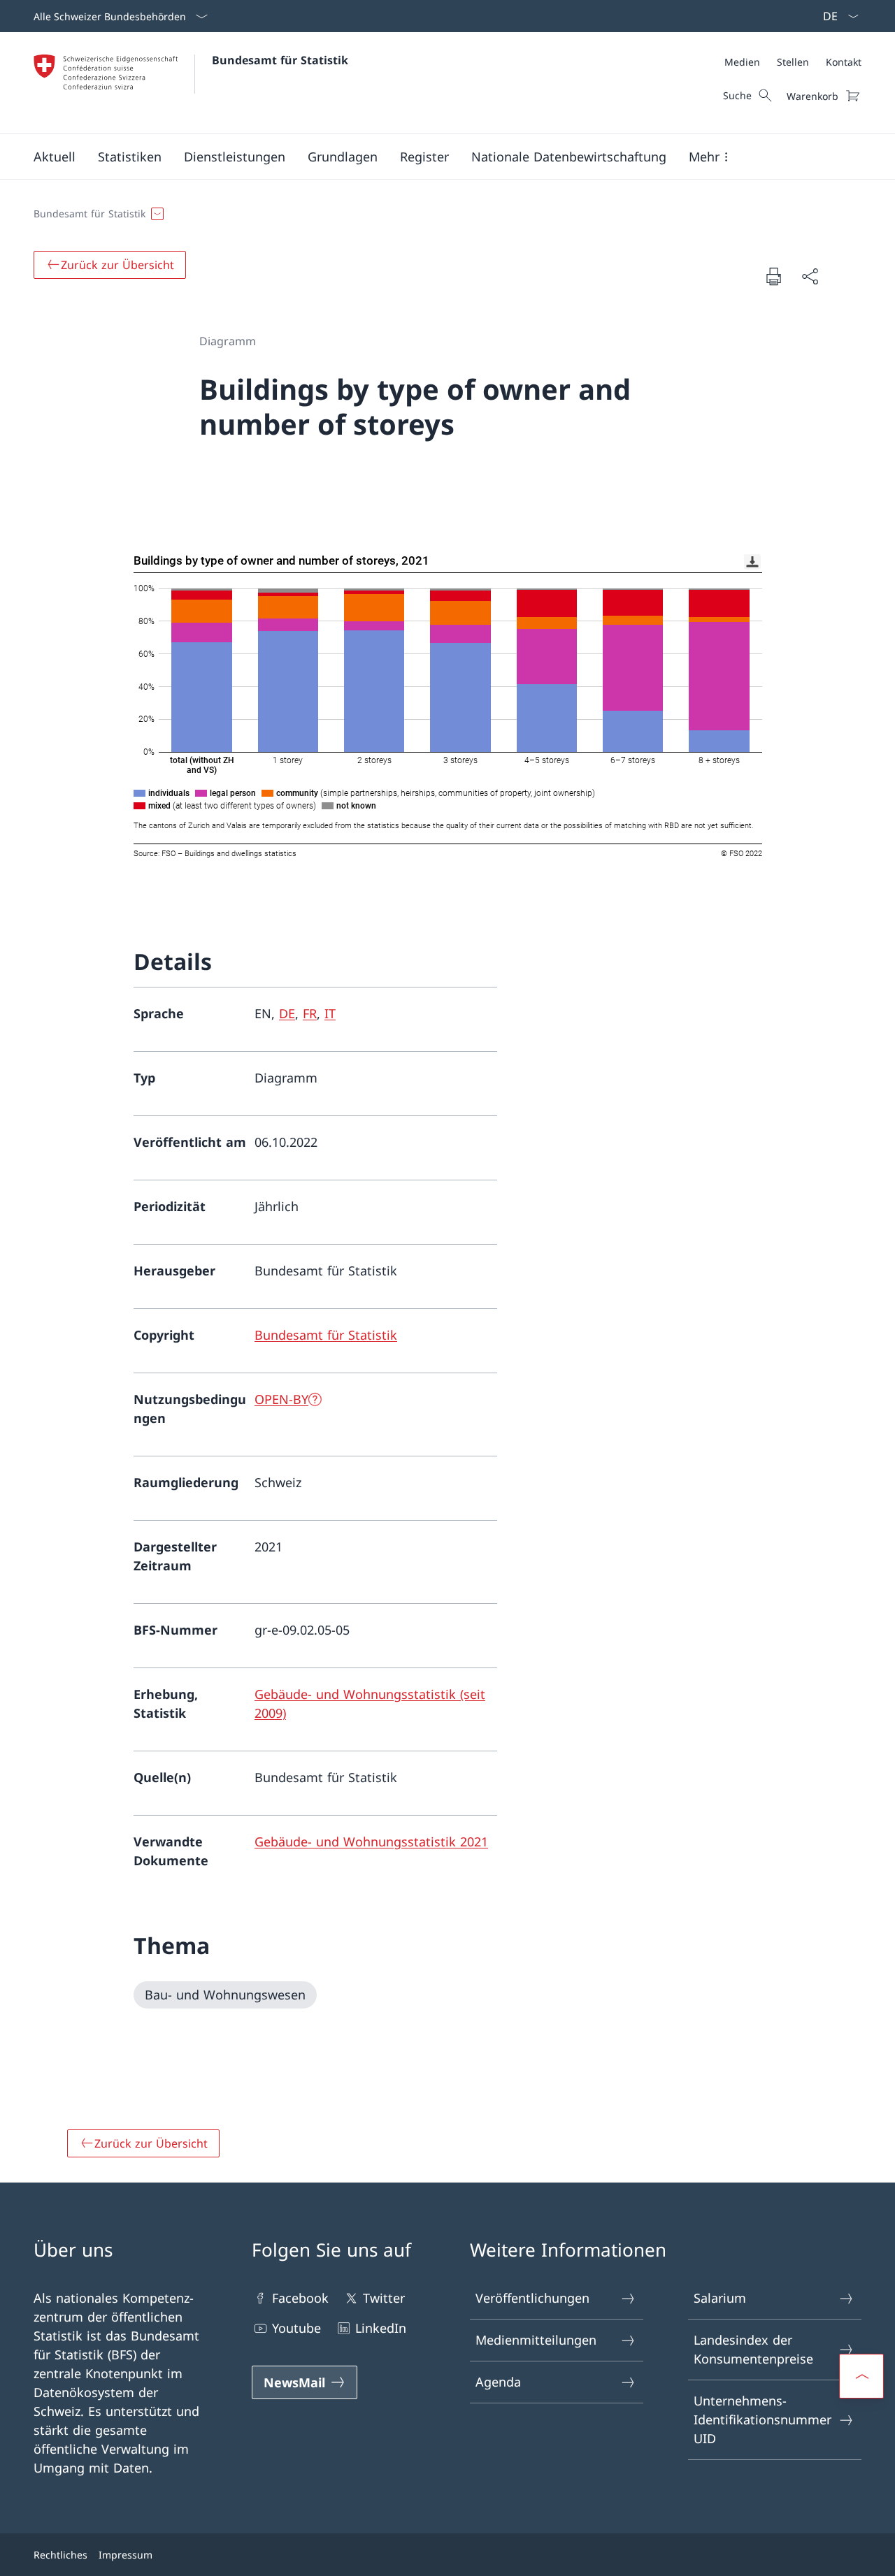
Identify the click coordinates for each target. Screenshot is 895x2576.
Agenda (498, 2382)
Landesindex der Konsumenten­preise (753, 2349)
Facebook (300, 2298)
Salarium (720, 2298)
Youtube (296, 2328)
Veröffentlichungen (532, 2298)
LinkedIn (381, 2328)
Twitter (384, 2298)
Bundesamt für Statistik (280, 60)
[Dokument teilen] (810, 276)
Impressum (126, 2555)
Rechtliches (60, 2555)
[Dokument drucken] (773, 276)
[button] (55, 157)
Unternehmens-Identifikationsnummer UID (762, 2419)
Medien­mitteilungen (536, 2340)
